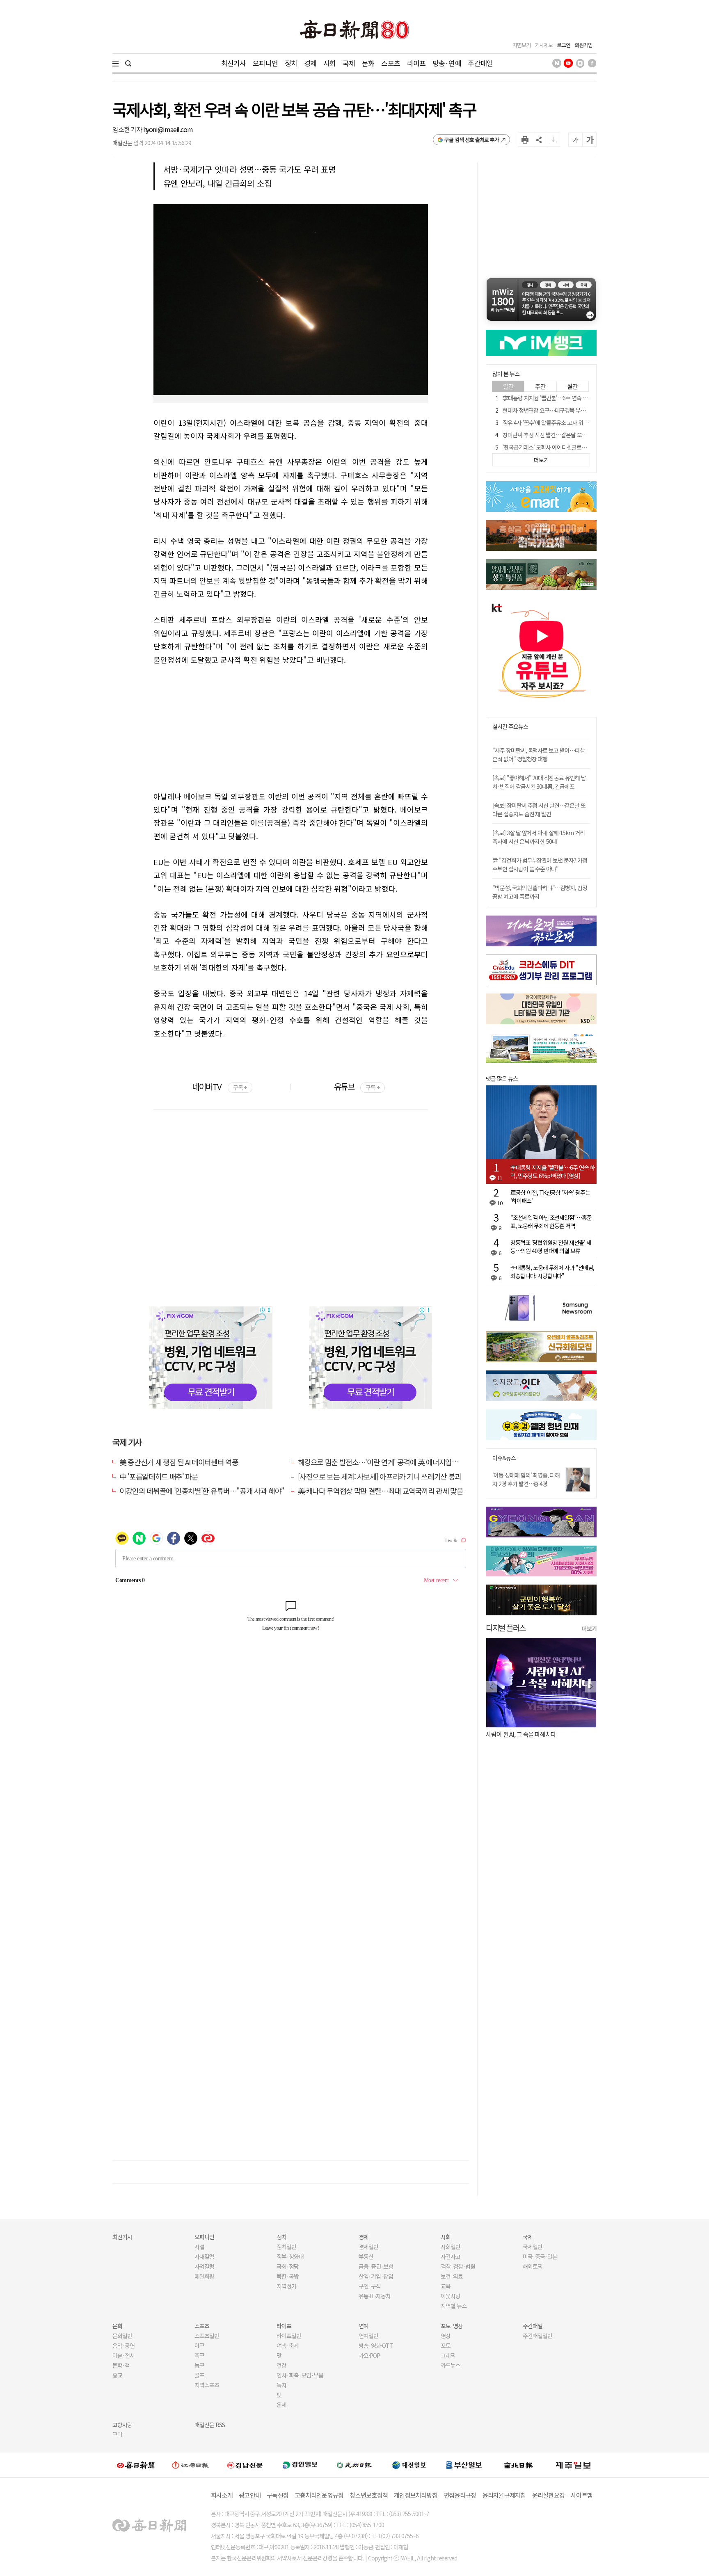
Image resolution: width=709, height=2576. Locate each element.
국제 (349, 63)
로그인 (564, 45)
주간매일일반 (537, 2336)
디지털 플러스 (506, 1627)
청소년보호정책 (369, 2495)
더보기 (589, 1628)
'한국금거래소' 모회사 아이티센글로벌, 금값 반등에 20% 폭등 (570, 447)
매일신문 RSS (210, 2425)
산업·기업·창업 (376, 2276)
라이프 (416, 63)
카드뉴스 (451, 2365)
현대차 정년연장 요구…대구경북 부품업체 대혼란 (557, 410)
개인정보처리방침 (416, 2495)
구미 (117, 2434)
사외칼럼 (204, 2266)
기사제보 (544, 45)
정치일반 (286, 2247)
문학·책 (121, 2365)
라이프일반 (289, 2336)
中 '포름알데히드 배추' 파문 (159, 1476)
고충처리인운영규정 (319, 2495)
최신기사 (234, 63)
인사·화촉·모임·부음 (300, 2375)
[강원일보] (190, 2465)
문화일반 (122, 2336)
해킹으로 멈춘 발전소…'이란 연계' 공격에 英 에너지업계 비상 (385, 1462)
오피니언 (265, 63)
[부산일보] (464, 2465)
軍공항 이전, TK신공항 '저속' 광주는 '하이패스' (550, 1197)
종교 (117, 2375)
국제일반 (533, 2247)
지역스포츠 (207, 2385)
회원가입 (583, 45)
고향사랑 (122, 2425)
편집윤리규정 (460, 2495)
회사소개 (222, 2495)
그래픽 (448, 2355)
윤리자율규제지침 (504, 2495)
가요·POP (369, 2355)
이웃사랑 (451, 2296)
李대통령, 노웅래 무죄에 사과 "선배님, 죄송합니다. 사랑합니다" (552, 1272)
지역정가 (286, 2286)
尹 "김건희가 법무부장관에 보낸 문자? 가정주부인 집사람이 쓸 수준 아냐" (540, 864)
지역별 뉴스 (454, 2306)
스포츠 (390, 63)
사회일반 (451, 2247)
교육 (446, 2286)
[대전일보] (409, 2465)
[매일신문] (136, 2465)
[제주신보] (573, 2465)
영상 (446, 2336)
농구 (199, 2365)
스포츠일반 (207, 2336)
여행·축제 (288, 2345)
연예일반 (368, 2336)
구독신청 (278, 2495)
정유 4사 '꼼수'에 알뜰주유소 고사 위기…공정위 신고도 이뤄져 (571, 422)
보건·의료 (452, 2276)
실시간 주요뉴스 (510, 727)
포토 (446, 2345)
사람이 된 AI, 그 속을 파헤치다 (521, 1734)
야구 (199, 2345)
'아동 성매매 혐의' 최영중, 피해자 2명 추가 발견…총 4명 (526, 1479)
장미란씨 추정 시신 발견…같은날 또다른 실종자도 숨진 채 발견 (572, 435)
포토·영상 (452, 2326)
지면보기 (521, 45)
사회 (329, 63)
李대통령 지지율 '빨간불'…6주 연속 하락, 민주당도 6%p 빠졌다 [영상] (580, 398)
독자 (281, 2385)
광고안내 (250, 2495)
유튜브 (357, 1086)
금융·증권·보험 (376, 2266)
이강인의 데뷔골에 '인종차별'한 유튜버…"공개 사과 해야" (202, 1491)
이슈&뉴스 (504, 1458)
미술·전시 (124, 2355)
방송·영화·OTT (376, 2345)
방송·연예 (447, 63)
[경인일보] (300, 2465)
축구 (199, 2355)
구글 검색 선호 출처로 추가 (472, 140)
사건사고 (451, 2256)
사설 (199, 2247)
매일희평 (204, 2276)
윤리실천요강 (549, 2495)
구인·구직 (370, 2286)
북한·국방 (288, 2276)
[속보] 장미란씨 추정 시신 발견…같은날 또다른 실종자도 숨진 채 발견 (539, 810)
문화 (368, 63)
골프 (199, 2375)
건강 (281, 2365)
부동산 (366, 2256)
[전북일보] (518, 2465)
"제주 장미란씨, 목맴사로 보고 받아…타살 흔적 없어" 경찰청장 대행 (539, 755)
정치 (291, 63)
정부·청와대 (290, 2256)
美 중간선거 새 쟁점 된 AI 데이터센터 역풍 (179, 1462)
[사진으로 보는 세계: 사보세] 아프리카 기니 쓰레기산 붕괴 (380, 1476)
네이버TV (219, 1086)
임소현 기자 (128, 129)
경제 (310, 63)
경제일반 (368, 2247)
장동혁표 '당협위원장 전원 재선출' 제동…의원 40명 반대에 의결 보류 (551, 1247)
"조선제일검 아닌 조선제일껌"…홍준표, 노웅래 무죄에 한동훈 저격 (551, 1222)
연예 (364, 2326)
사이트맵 (582, 2495)
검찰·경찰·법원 (458, 2266)
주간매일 (480, 63)
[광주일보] (354, 2465)
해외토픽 (533, 2266)
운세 (281, 2405)
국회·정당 (288, 2266)
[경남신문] (245, 2465)
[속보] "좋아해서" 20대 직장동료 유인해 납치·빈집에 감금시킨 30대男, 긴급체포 (539, 782)
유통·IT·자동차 (375, 2296)
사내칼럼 (204, 2256)
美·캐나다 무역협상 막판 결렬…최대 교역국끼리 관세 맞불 (381, 1491)
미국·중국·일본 (540, 2256)
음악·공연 (124, 2345)
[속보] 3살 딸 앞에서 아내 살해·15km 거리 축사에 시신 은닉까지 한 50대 (539, 837)
